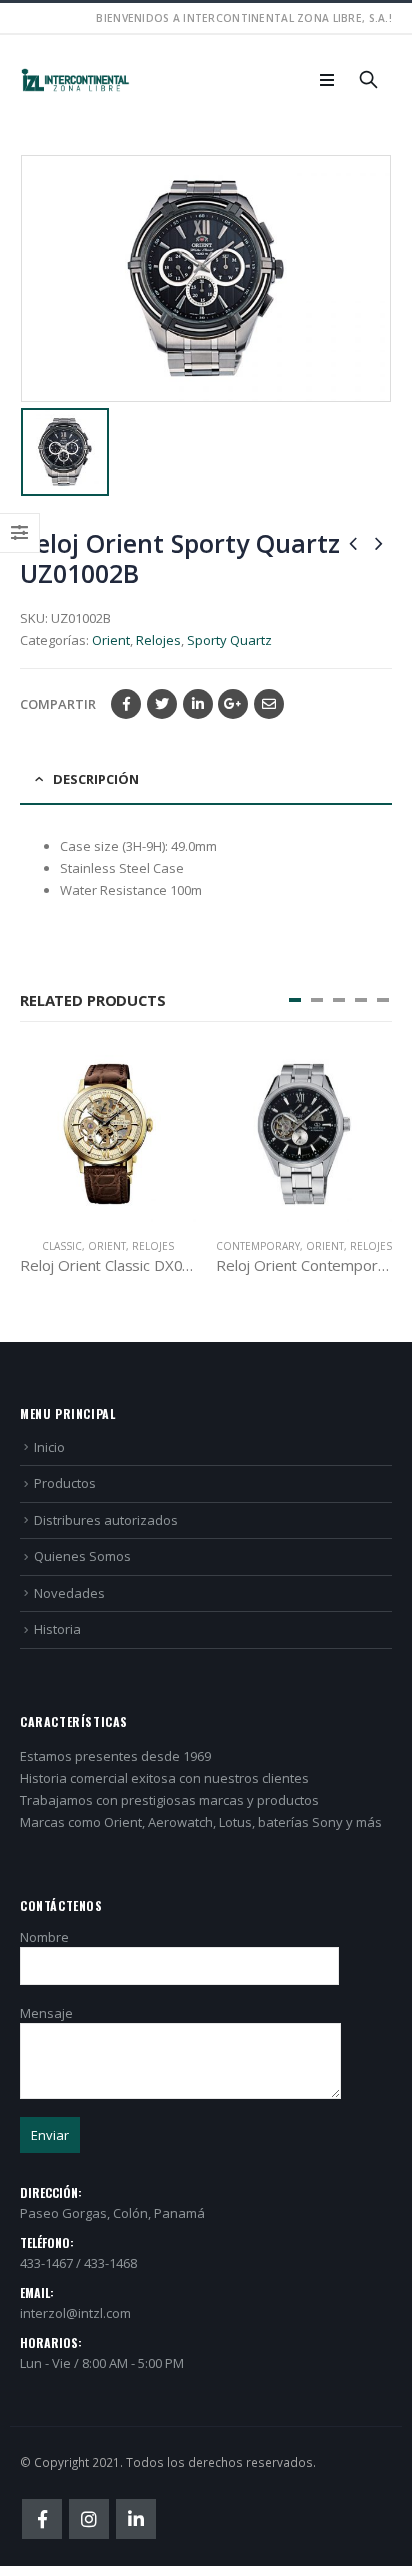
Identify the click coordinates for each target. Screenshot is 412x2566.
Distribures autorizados (106, 1520)
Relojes (158, 640)
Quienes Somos (82, 1556)
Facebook (126, 704)
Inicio (49, 1447)
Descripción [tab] (96, 779)
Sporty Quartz (229, 640)
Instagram (89, 2519)
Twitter (162, 704)
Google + (233, 704)
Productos (65, 1483)
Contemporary (258, 1246)
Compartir (58, 704)
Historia (57, 1629)
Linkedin (136, 2519)
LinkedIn (198, 704)
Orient (111, 640)
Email (269, 704)
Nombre (44, 1937)
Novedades (69, 1593)
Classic (62, 1246)
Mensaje (46, 2013)
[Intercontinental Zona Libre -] (75, 80)
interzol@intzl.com (75, 2313)
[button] (295, 1000)
